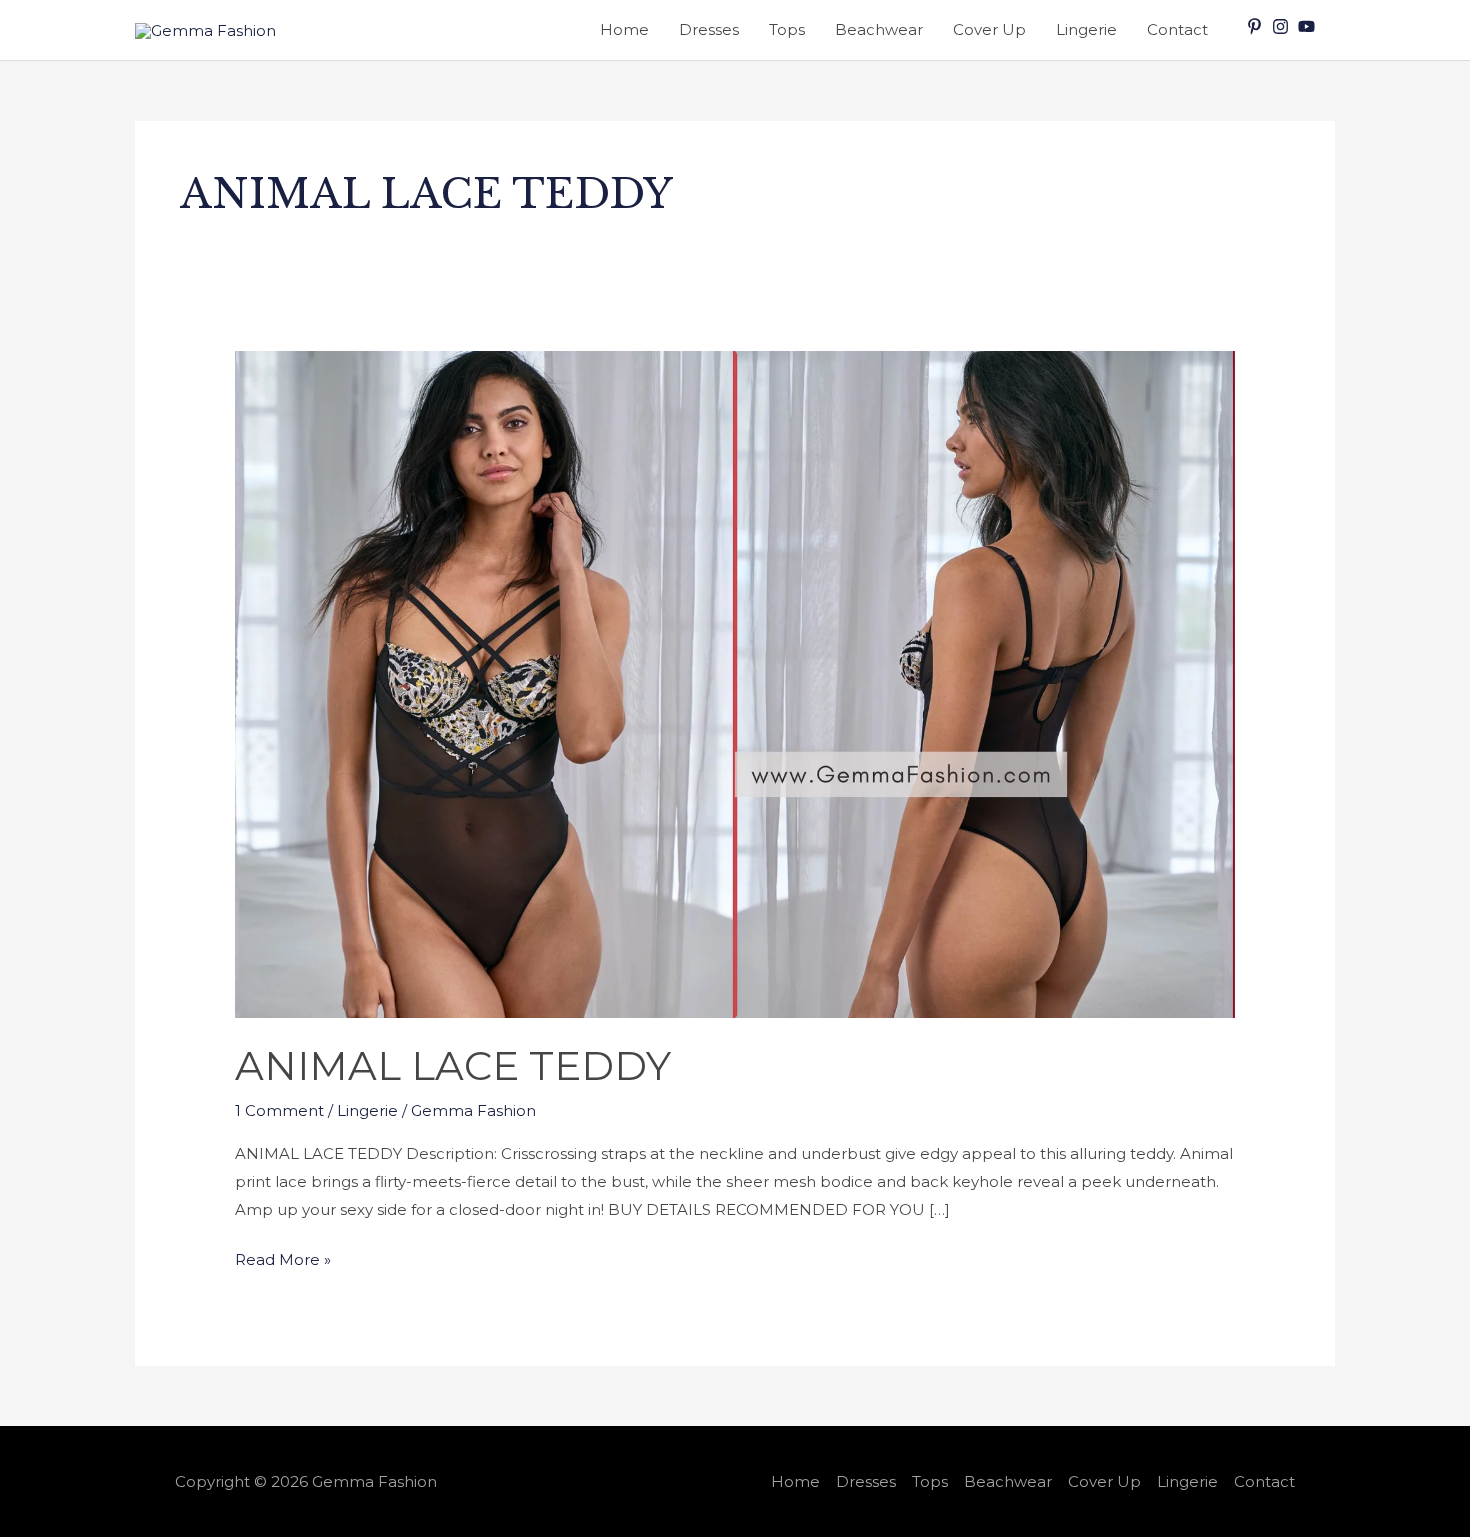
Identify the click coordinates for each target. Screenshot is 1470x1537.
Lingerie (1086, 29)
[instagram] (1283, 26)
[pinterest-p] (1257, 26)
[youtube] (1309, 26)
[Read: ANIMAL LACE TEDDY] (735, 682)
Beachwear (879, 29)
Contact (1177, 29)
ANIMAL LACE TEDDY (453, 1065)
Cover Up (989, 29)
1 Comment (279, 1110)
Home (624, 29)
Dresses (709, 29)
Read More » (283, 1257)
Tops (787, 29)
